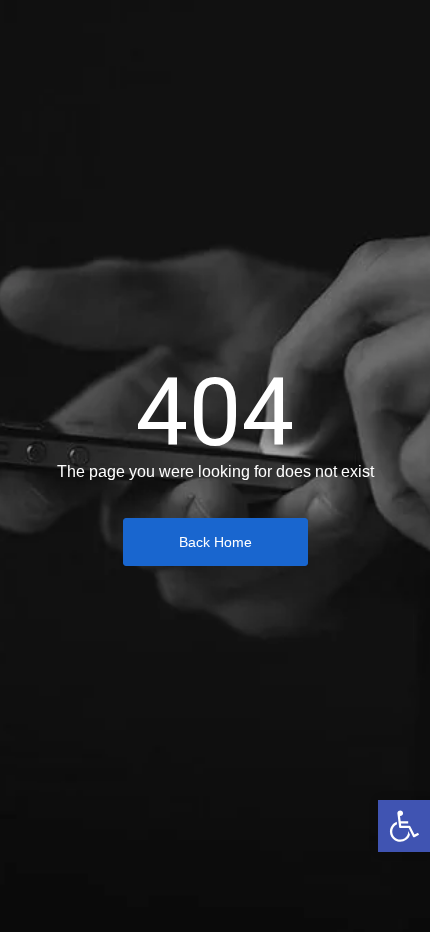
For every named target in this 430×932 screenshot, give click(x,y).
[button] (404, 826)
